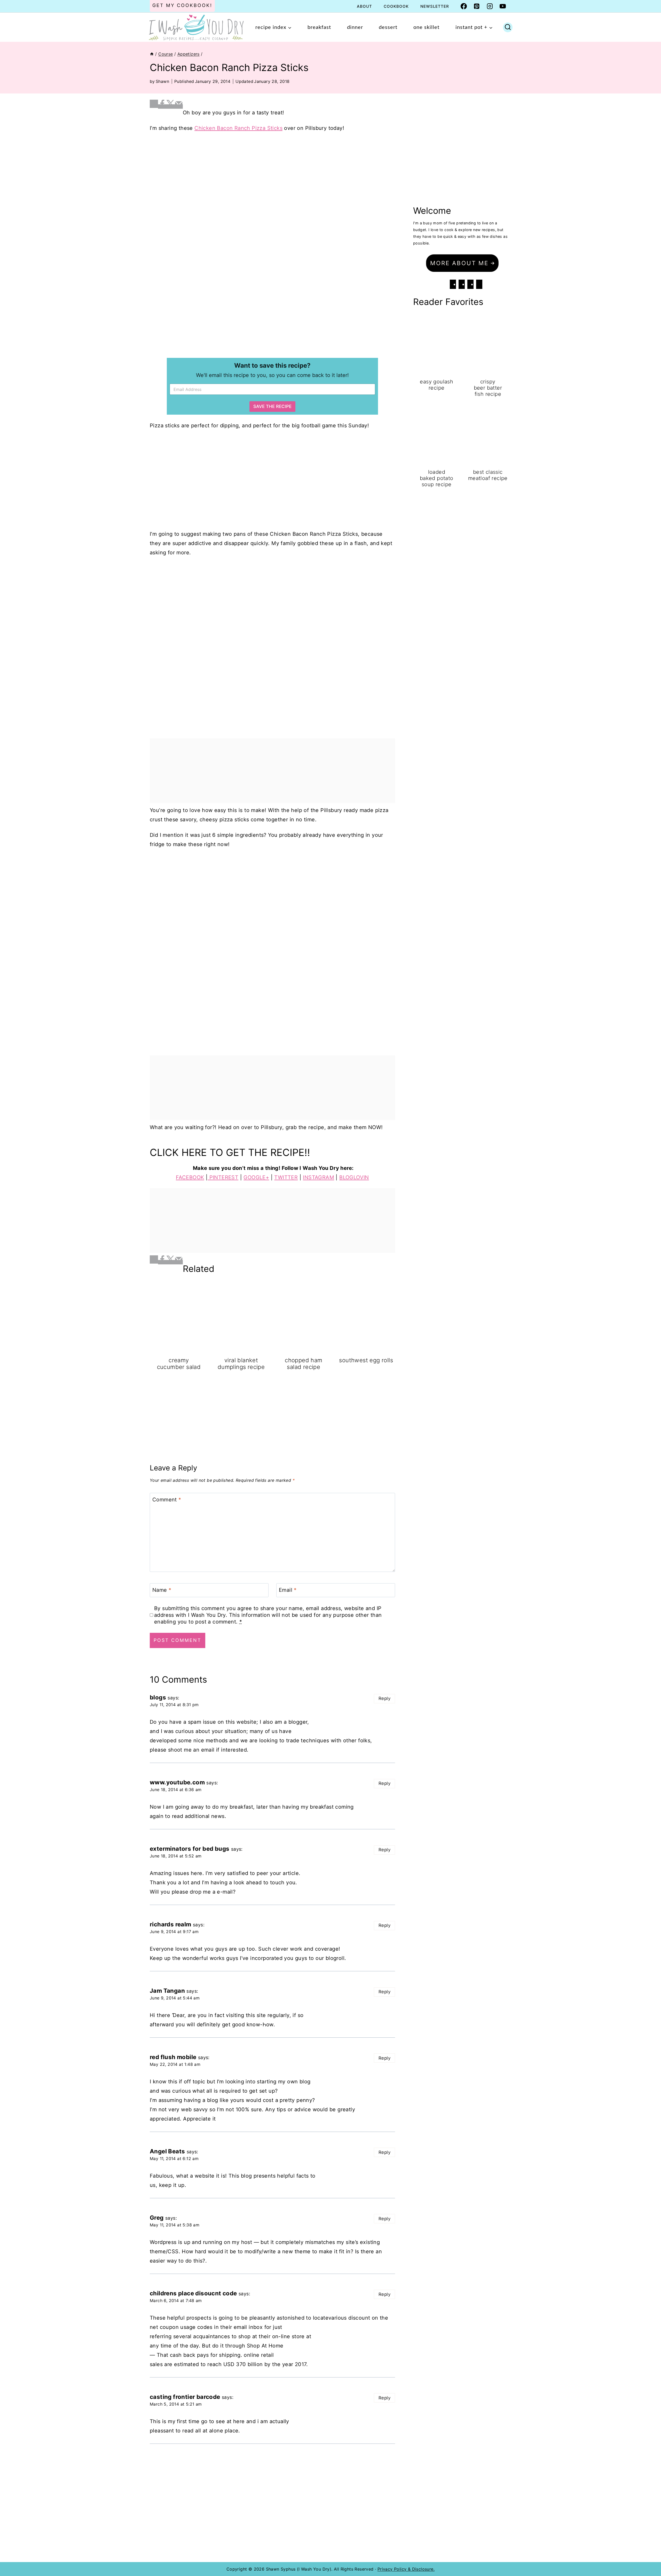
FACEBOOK (190, 1177)
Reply (384, 1698)
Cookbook (396, 6)
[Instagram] (490, 6)
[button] (462, 263)
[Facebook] (464, 6)
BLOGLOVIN (354, 1177)
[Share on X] (170, 107)
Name (162, 1590)
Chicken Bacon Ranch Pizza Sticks (238, 128)
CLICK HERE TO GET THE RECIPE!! (230, 1152)
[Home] (152, 54)
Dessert (388, 27)
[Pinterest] (477, 6)
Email (288, 1590)
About (364, 6)
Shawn (162, 81)
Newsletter (435, 6)
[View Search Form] (508, 27)
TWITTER (286, 1177)
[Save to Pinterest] (154, 104)
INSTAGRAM (318, 1177)
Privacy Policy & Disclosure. (406, 2569)
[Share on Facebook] (162, 107)
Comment (167, 1500)
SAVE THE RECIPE (272, 406)
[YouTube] (503, 6)
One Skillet (426, 27)
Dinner (355, 27)
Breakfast (319, 27)
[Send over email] (179, 107)
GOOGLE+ (256, 1177)
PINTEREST (223, 1177)
